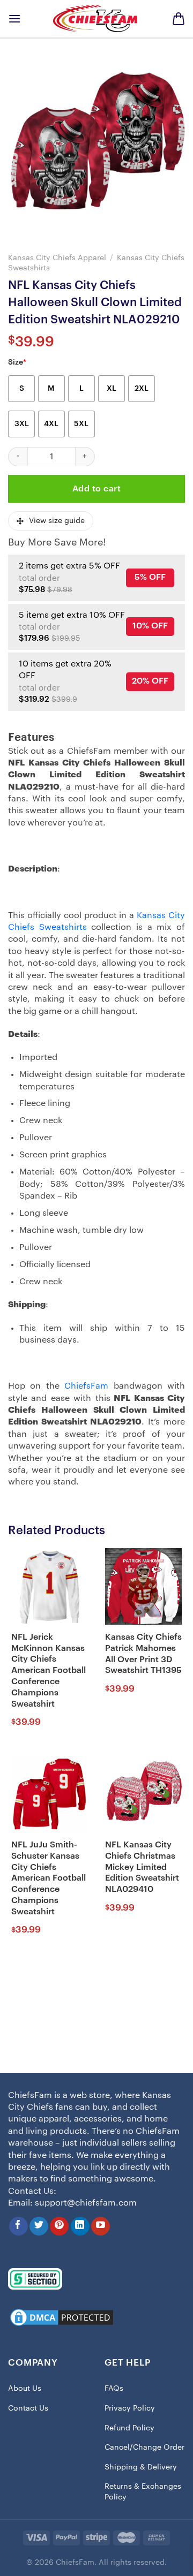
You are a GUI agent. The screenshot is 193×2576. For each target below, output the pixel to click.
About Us (25, 2389)
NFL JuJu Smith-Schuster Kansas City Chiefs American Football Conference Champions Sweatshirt (49, 1878)
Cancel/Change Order (144, 2448)
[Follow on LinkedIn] (80, 2226)
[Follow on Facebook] (18, 2226)
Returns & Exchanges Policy (143, 2492)
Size (17, 362)
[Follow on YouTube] (101, 2226)
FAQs (114, 2389)
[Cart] (179, 19)
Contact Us (28, 2408)
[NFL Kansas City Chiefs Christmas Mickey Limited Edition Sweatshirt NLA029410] (143, 1794)
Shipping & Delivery (141, 2467)
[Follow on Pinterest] (59, 2226)
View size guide (57, 521)
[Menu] (14, 18)
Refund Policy (129, 2428)
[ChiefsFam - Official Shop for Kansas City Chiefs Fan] (96, 18)
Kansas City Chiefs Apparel (57, 258)
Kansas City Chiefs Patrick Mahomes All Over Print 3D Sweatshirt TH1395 (143, 1654)
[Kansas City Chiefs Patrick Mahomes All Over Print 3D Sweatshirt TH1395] (143, 1586)
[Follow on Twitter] (39, 2226)
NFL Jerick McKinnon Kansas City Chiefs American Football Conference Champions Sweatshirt (49, 1670)
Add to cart (96, 489)
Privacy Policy (130, 2408)
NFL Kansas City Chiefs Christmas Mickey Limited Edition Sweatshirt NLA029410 (142, 1867)
